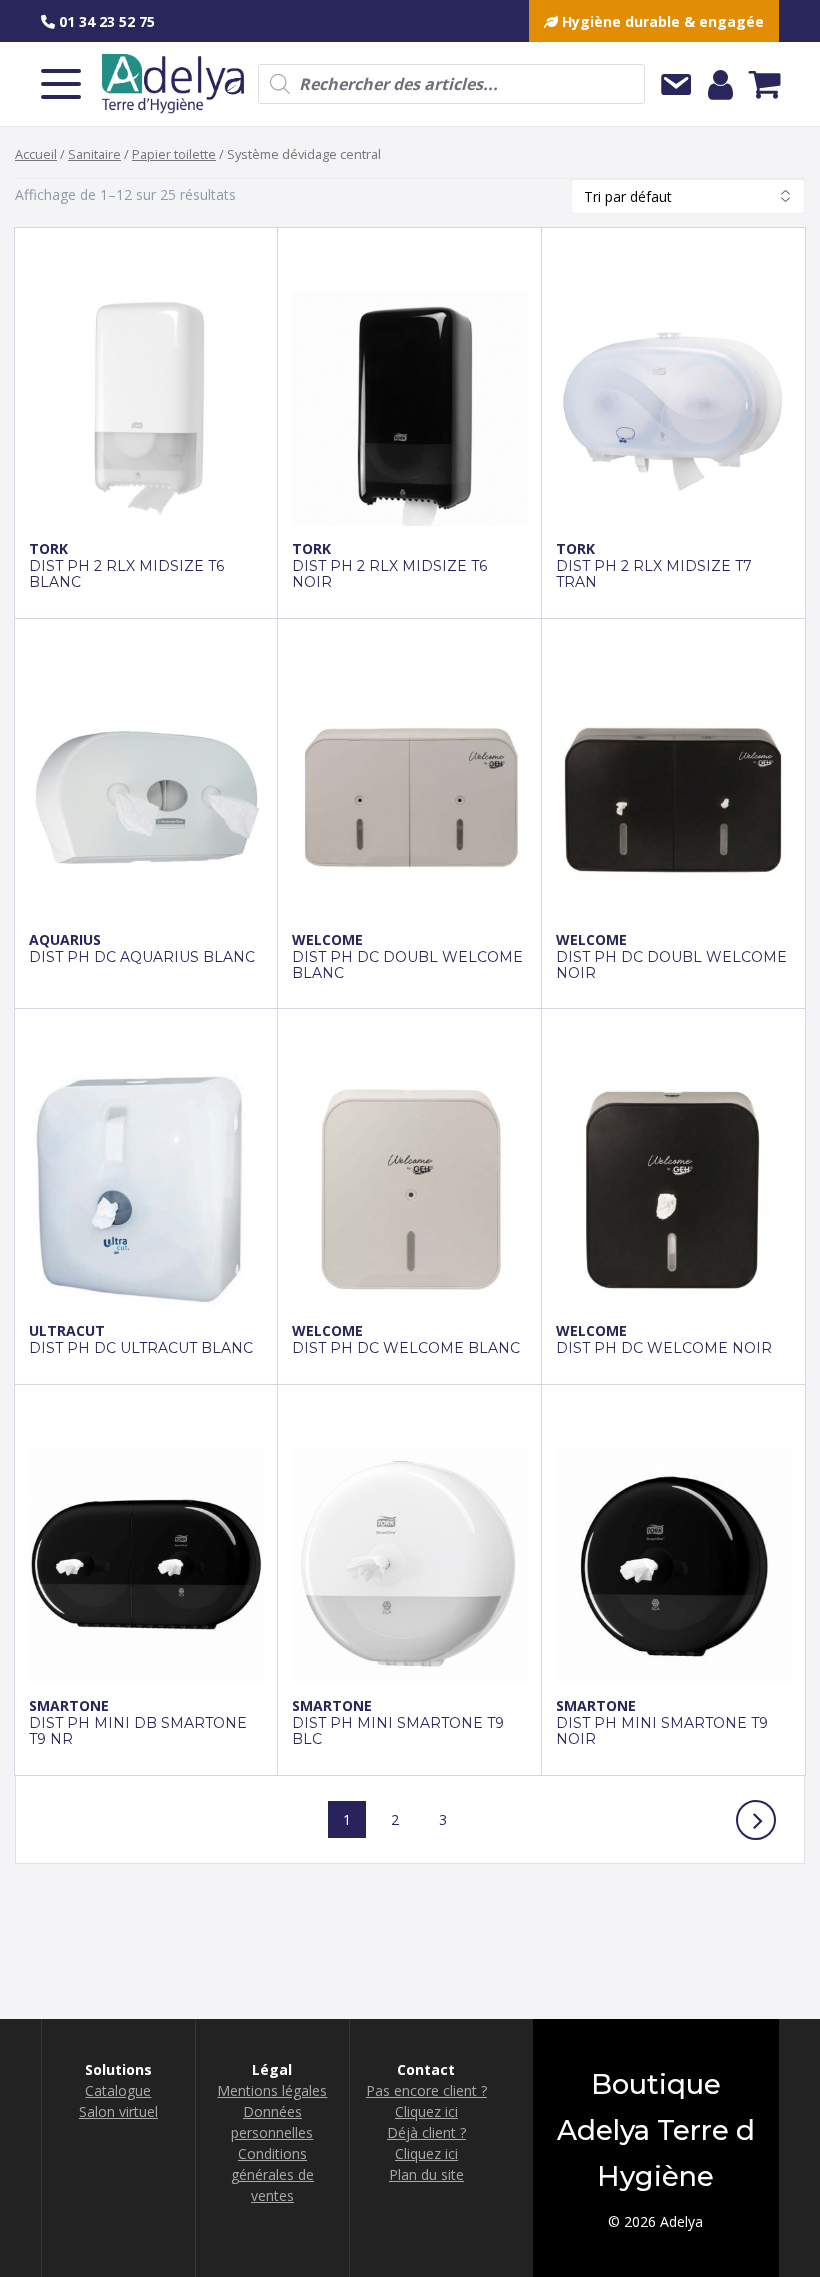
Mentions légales (272, 2090)
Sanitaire (94, 154)
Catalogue (118, 2090)
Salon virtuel (118, 2111)
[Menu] (61, 84)
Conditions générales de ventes (272, 2174)
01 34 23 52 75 (105, 21)
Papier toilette (174, 154)
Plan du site (426, 2174)
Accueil (36, 154)
